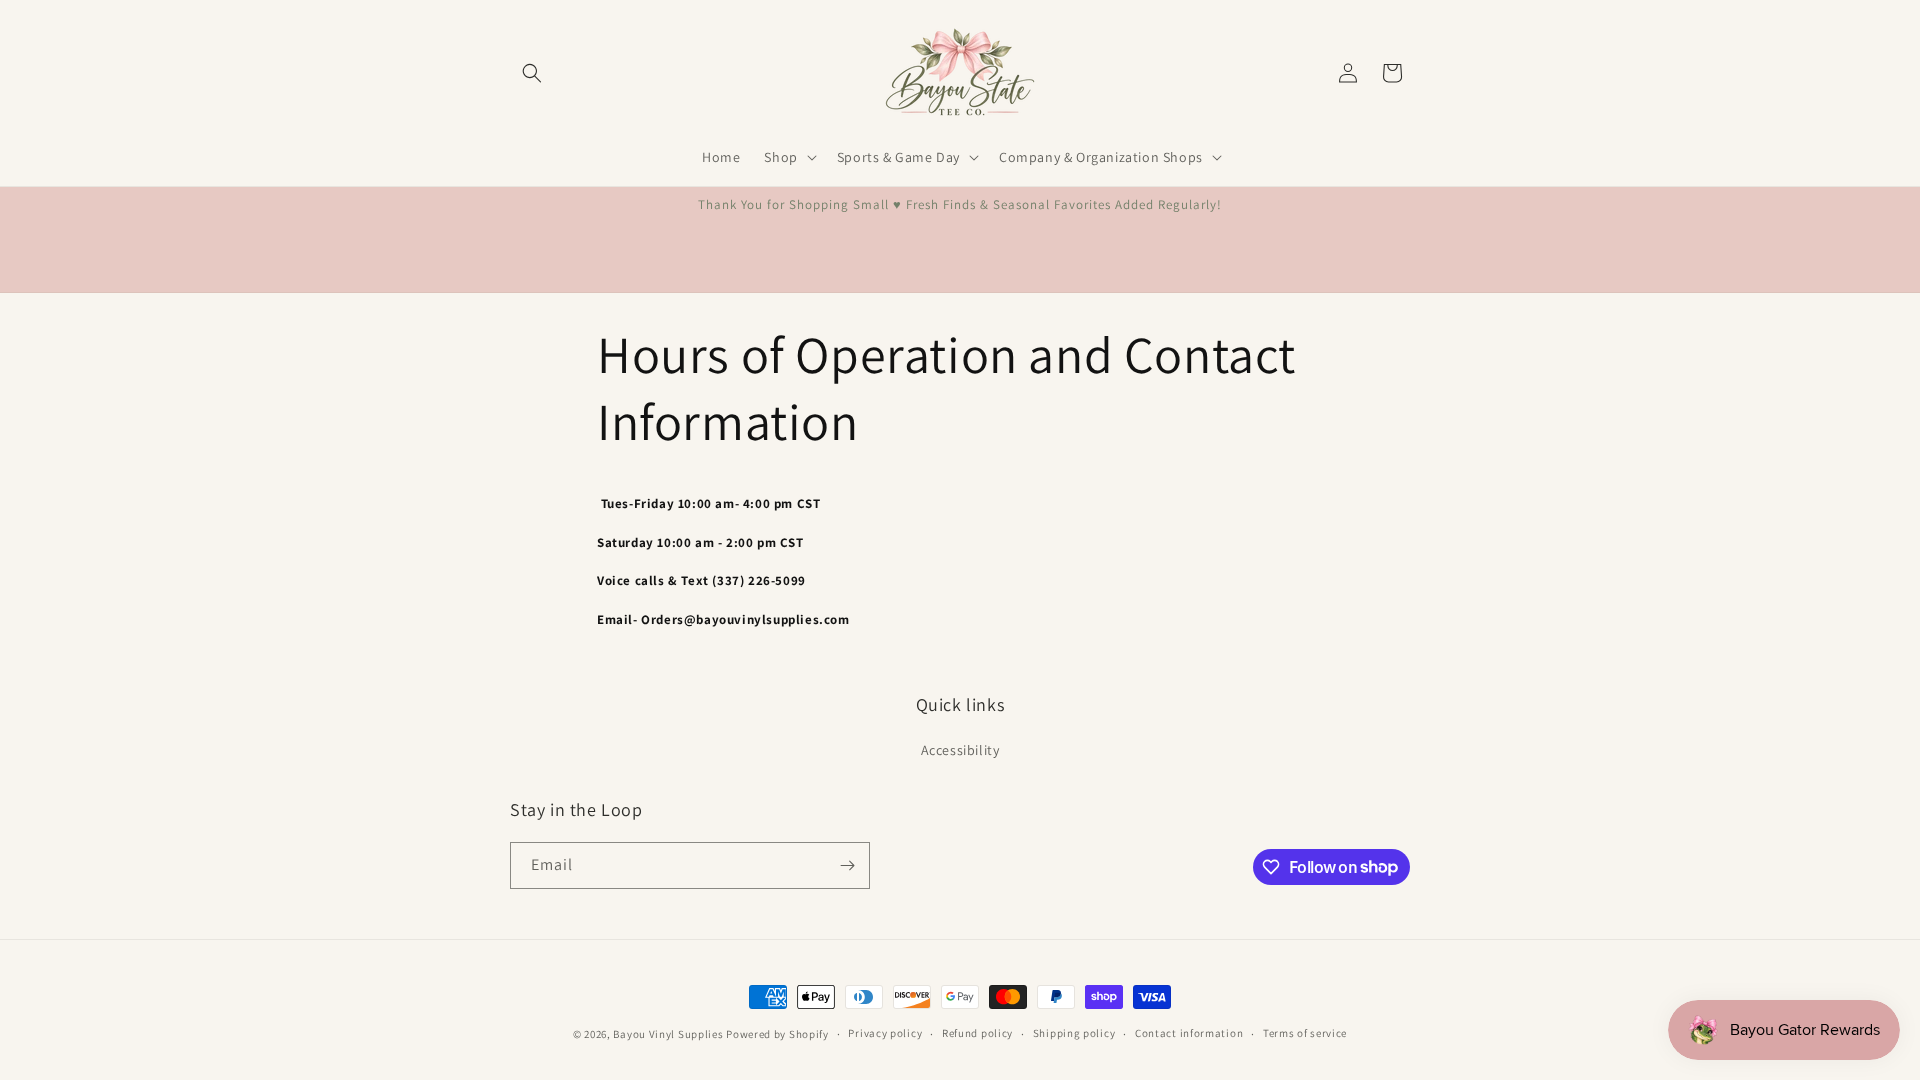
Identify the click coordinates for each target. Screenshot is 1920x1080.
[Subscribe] (847, 865)
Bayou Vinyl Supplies (668, 1034)
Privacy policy (885, 1033)
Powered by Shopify (777, 1034)
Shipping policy (1074, 1033)
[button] (532, 73)
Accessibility (960, 750)
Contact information (1189, 1033)
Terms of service (1305, 1033)
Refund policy (977, 1033)
